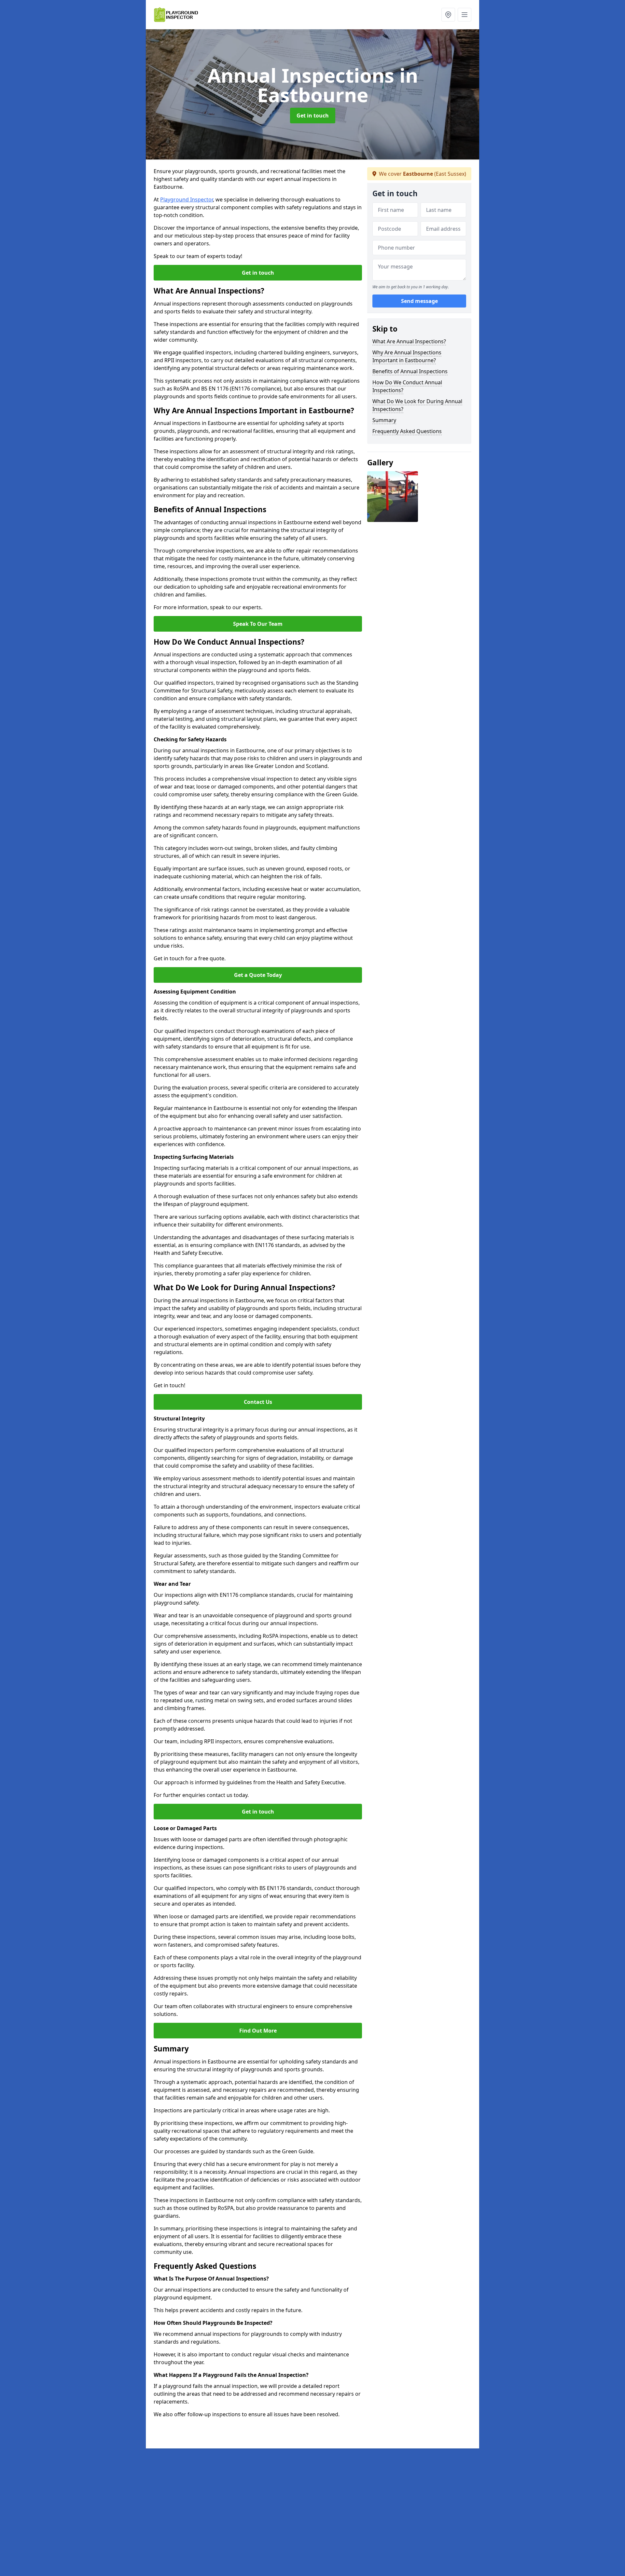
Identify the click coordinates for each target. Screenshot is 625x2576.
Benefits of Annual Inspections (410, 371)
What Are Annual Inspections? (409, 341)
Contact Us (258, 1402)
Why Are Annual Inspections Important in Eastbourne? (407, 356)
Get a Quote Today (258, 975)
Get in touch (313, 116)
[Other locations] (448, 15)
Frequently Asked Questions (407, 431)
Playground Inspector (187, 199)
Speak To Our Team (258, 624)
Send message (419, 301)
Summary (384, 420)
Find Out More (258, 2031)
